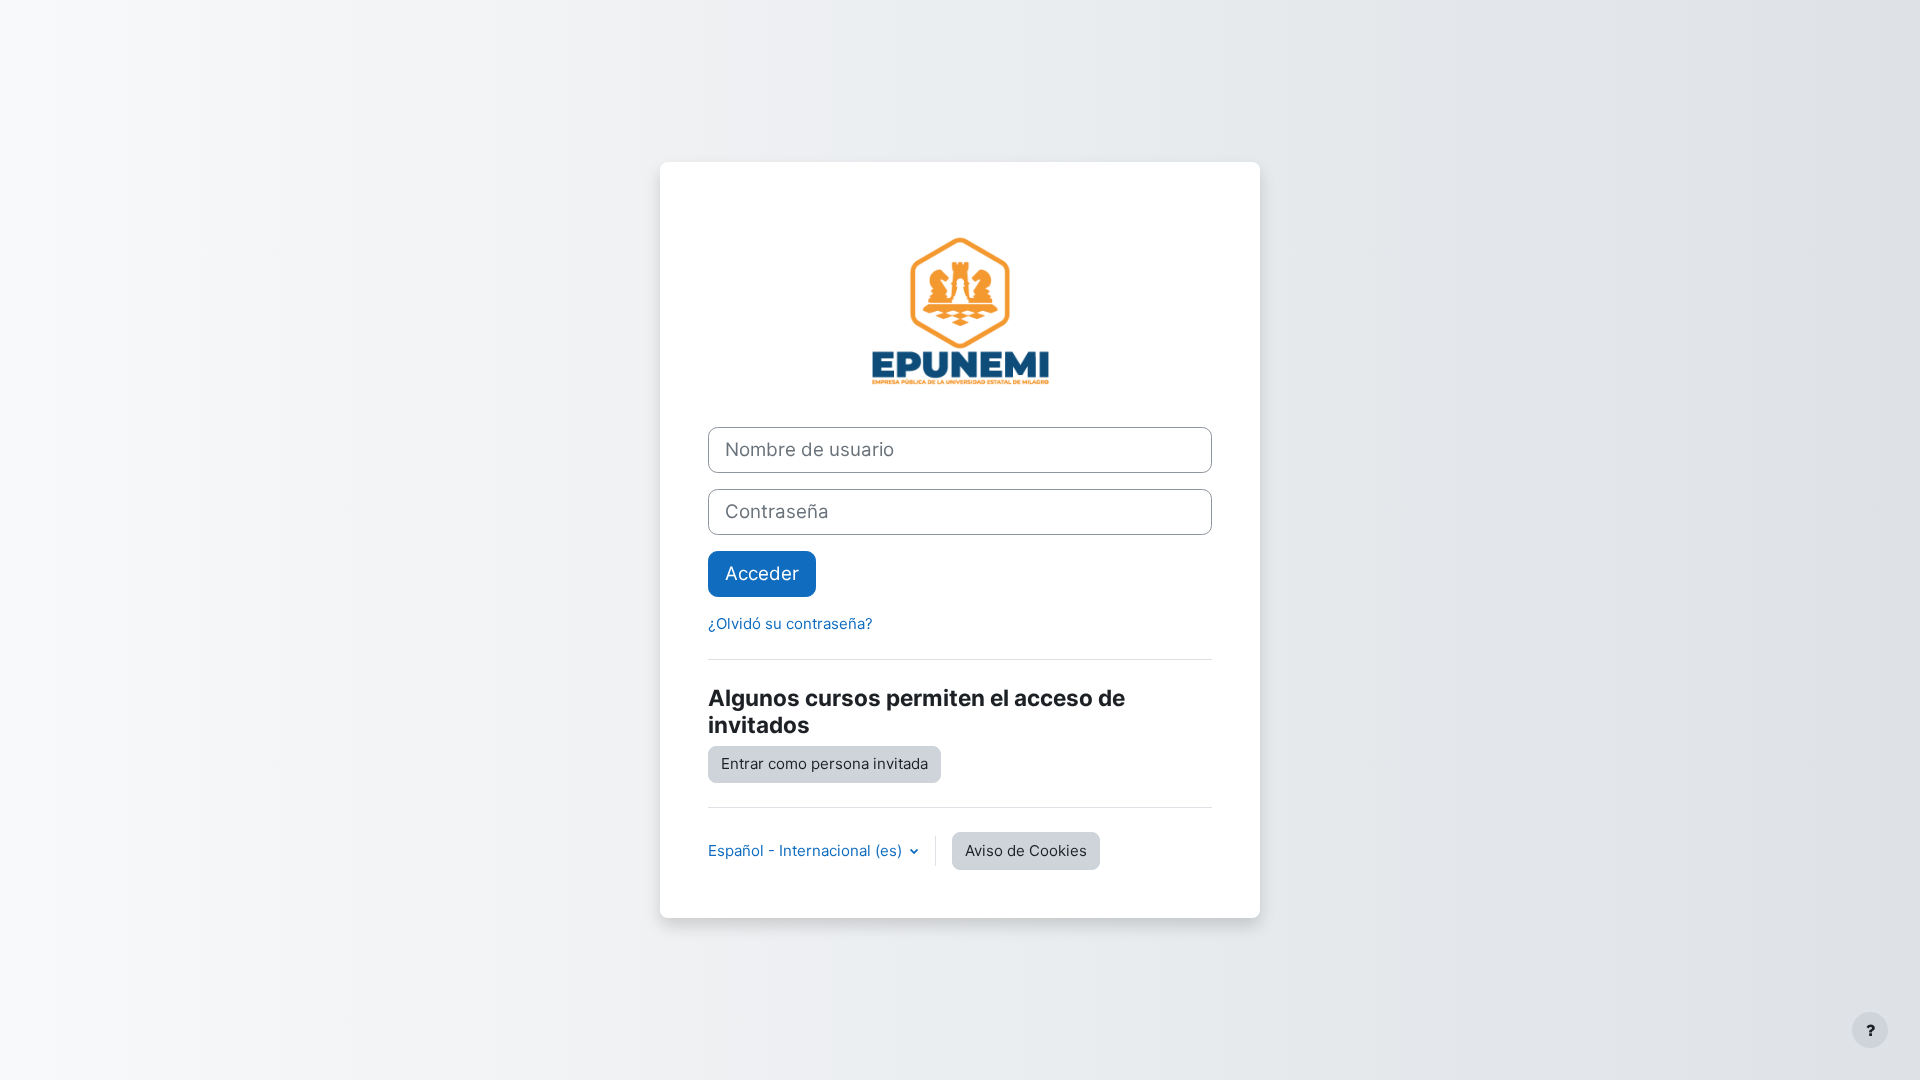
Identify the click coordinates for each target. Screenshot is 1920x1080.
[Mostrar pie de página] (1870, 1030)
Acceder (762, 573)
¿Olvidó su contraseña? (790, 623)
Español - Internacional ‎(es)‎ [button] (807, 850)
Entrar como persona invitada (824, 763)
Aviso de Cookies (1026, 850)
